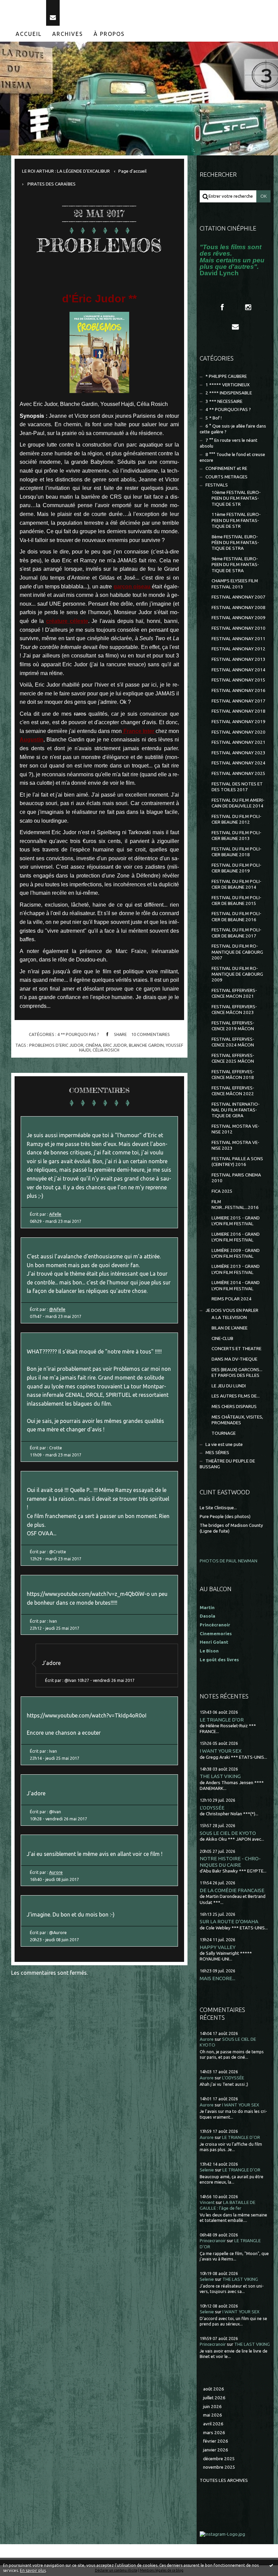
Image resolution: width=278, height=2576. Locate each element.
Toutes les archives (224, 2480)
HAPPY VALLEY (218, 1947)
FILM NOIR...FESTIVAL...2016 (235, 1205)
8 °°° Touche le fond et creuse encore (232, 457)
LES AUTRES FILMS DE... (236, 1396)
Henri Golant (214, 1642)
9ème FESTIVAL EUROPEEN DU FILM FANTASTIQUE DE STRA (235, 565)
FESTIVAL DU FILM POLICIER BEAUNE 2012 (236, 819)
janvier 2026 (216, 2450)
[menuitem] (29, 34)
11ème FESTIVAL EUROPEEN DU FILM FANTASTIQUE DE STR (236, 520)
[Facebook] (222, 307)
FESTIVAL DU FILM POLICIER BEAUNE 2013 (236, 836)
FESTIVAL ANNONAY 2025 (239, 773)
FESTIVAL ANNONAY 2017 (239, 701)
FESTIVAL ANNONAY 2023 (239, 753)
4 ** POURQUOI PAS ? (78, 1034)
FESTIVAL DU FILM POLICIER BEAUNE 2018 (236, 852)
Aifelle (55, 1214)
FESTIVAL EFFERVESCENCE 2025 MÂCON (233, 1058)
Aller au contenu (23, 6)
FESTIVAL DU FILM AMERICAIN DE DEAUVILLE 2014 (238, 803)
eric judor (115, 1045)
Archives (68, 34)
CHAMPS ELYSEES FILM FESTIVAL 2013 (235, 584)
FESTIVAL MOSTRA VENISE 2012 (235, 1129)
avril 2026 (213, 2424)
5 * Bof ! (214, 418)
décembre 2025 (219, 2459)
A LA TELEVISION (229, 1317)
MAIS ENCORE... (217, 1978)
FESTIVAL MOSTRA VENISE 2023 (235, 1145)
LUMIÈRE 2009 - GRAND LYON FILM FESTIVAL (236, 1253)
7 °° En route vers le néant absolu (229, 443)
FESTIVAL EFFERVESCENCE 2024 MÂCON (233, 1042)
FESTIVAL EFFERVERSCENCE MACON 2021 (234, 993)
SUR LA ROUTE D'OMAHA (229, 1921)
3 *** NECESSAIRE (224, 401)
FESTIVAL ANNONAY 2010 (239, 628)
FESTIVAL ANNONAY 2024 (239, 763)
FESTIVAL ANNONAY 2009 (239, 618)
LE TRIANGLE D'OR (222, 1720)
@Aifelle (57, 1309)
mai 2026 (213, 2415)
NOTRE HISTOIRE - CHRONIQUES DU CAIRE (230, 1861)
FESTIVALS (217, 485)
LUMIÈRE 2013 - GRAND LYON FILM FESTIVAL (236, 1269)
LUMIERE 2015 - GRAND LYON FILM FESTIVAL (236, 1221)
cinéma (93, 1045)
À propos (109, 34)
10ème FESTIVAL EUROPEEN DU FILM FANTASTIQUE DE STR (236, 498)
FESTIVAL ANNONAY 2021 (239, 742)
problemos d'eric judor (56, 1045)
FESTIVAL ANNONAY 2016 (239, 690)
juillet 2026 (214, 2398)
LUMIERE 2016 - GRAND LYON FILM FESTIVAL (236, 1237)
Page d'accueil (132, 171)
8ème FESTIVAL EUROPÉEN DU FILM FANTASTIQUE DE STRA (235, 543)
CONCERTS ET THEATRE (236, 1349)
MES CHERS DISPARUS (234, 1406)
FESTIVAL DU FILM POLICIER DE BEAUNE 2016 (236, 916)
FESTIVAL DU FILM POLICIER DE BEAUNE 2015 (236, 901)
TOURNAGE (224, 1433)
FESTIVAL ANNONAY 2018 (239, 711)
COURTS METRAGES (226, 477)
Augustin (32, 740)
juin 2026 (212, 2407)
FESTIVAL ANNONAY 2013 (239, 659)
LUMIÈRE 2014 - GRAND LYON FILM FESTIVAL (236, 1285)
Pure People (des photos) (225, 1517)
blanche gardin (146, 1045)
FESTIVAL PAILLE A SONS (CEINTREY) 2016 (237, 1162)
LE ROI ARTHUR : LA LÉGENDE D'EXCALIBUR (66, 171)
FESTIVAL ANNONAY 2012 (239, 649)
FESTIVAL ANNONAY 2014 (239, 670)
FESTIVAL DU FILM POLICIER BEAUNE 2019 (236, 868)
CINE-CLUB (222, 1338)
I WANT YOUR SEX (221, 1751)
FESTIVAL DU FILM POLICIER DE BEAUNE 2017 (236, 933)
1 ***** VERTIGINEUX (227, 385)
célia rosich (106, 1050)
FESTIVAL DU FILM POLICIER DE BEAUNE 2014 (236, 884)
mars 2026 (214, 2433)
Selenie (207, 2170)
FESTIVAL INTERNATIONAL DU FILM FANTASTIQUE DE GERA (236, 1110)
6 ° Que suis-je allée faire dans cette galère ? (233, 429)
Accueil (29, 34)
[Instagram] (248, 307)
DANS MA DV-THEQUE (234, 1359)
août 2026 (214, 2389)
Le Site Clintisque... (218, 1508)
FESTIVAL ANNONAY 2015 (239, 680)
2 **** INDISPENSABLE (229, 393)
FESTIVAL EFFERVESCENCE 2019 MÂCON (233, 1026)
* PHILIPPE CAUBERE (226, 376)
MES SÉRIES (217, 1453)
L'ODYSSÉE (212, 1808)
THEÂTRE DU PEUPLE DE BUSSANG (227, 1464)
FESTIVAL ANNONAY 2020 (239, 732)
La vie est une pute (224, 1444)
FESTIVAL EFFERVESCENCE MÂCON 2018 (233, 1075)
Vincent (207, 2202)
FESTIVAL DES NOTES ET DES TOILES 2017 (237, 787)
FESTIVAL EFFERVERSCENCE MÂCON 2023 (234, 1010)
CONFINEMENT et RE (226, 468)
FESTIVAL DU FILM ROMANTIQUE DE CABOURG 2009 (237, 974)
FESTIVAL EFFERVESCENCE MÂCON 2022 (233, 1091)
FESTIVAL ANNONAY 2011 (239, 639)
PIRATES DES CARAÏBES (52, 184)
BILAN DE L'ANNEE (230, 1328)
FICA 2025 (222, 1191)
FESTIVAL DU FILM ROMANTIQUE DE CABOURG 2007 (237, 952)
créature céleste (67, 621)
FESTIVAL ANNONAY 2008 (239, 608)
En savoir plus (33, 2570)
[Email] (53, 13)
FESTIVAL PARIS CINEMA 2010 (236, 1178)
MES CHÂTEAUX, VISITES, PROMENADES (237, 1420)
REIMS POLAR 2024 (232, 1299)
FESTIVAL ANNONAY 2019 (239, 722)
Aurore (56, 1872)
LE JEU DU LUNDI (229, 1386)
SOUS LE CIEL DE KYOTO (228, 1833)
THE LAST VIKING (220, 1776)
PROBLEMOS (99, 245)
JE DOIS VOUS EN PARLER (232, 1310)
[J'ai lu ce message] (271, 2565)
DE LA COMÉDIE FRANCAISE (232, 1890)
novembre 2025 (219, 2467)
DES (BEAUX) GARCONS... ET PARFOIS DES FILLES (237, 1372)
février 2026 (216, 2441)
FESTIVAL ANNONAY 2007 (239, 597)
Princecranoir (213, 2241)
